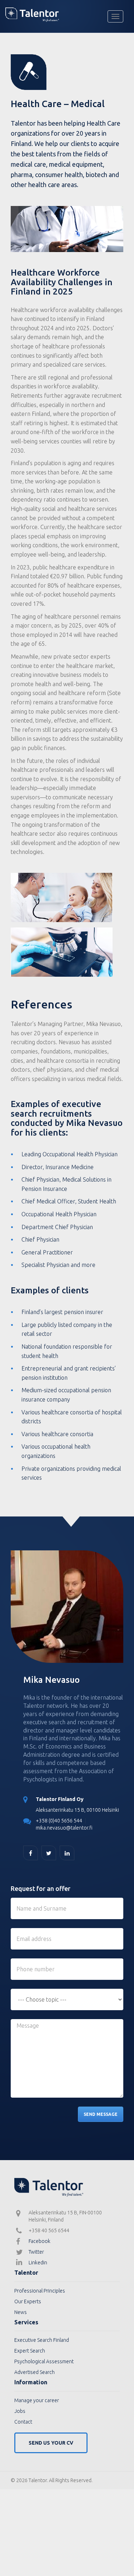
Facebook (39, 2241)
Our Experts (28, 2301)
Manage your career (37, 2400)
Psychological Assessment (44, 2361)
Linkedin (38, 2263)
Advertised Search (34, 2372)
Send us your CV (51, 2443)
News (21, 2312)
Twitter (36, 2252)
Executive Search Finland (42, 2340)
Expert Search (30, 2351)
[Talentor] (67, 15)
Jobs (20, 2411)
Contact (23, 2422)
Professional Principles (40, 2291)
